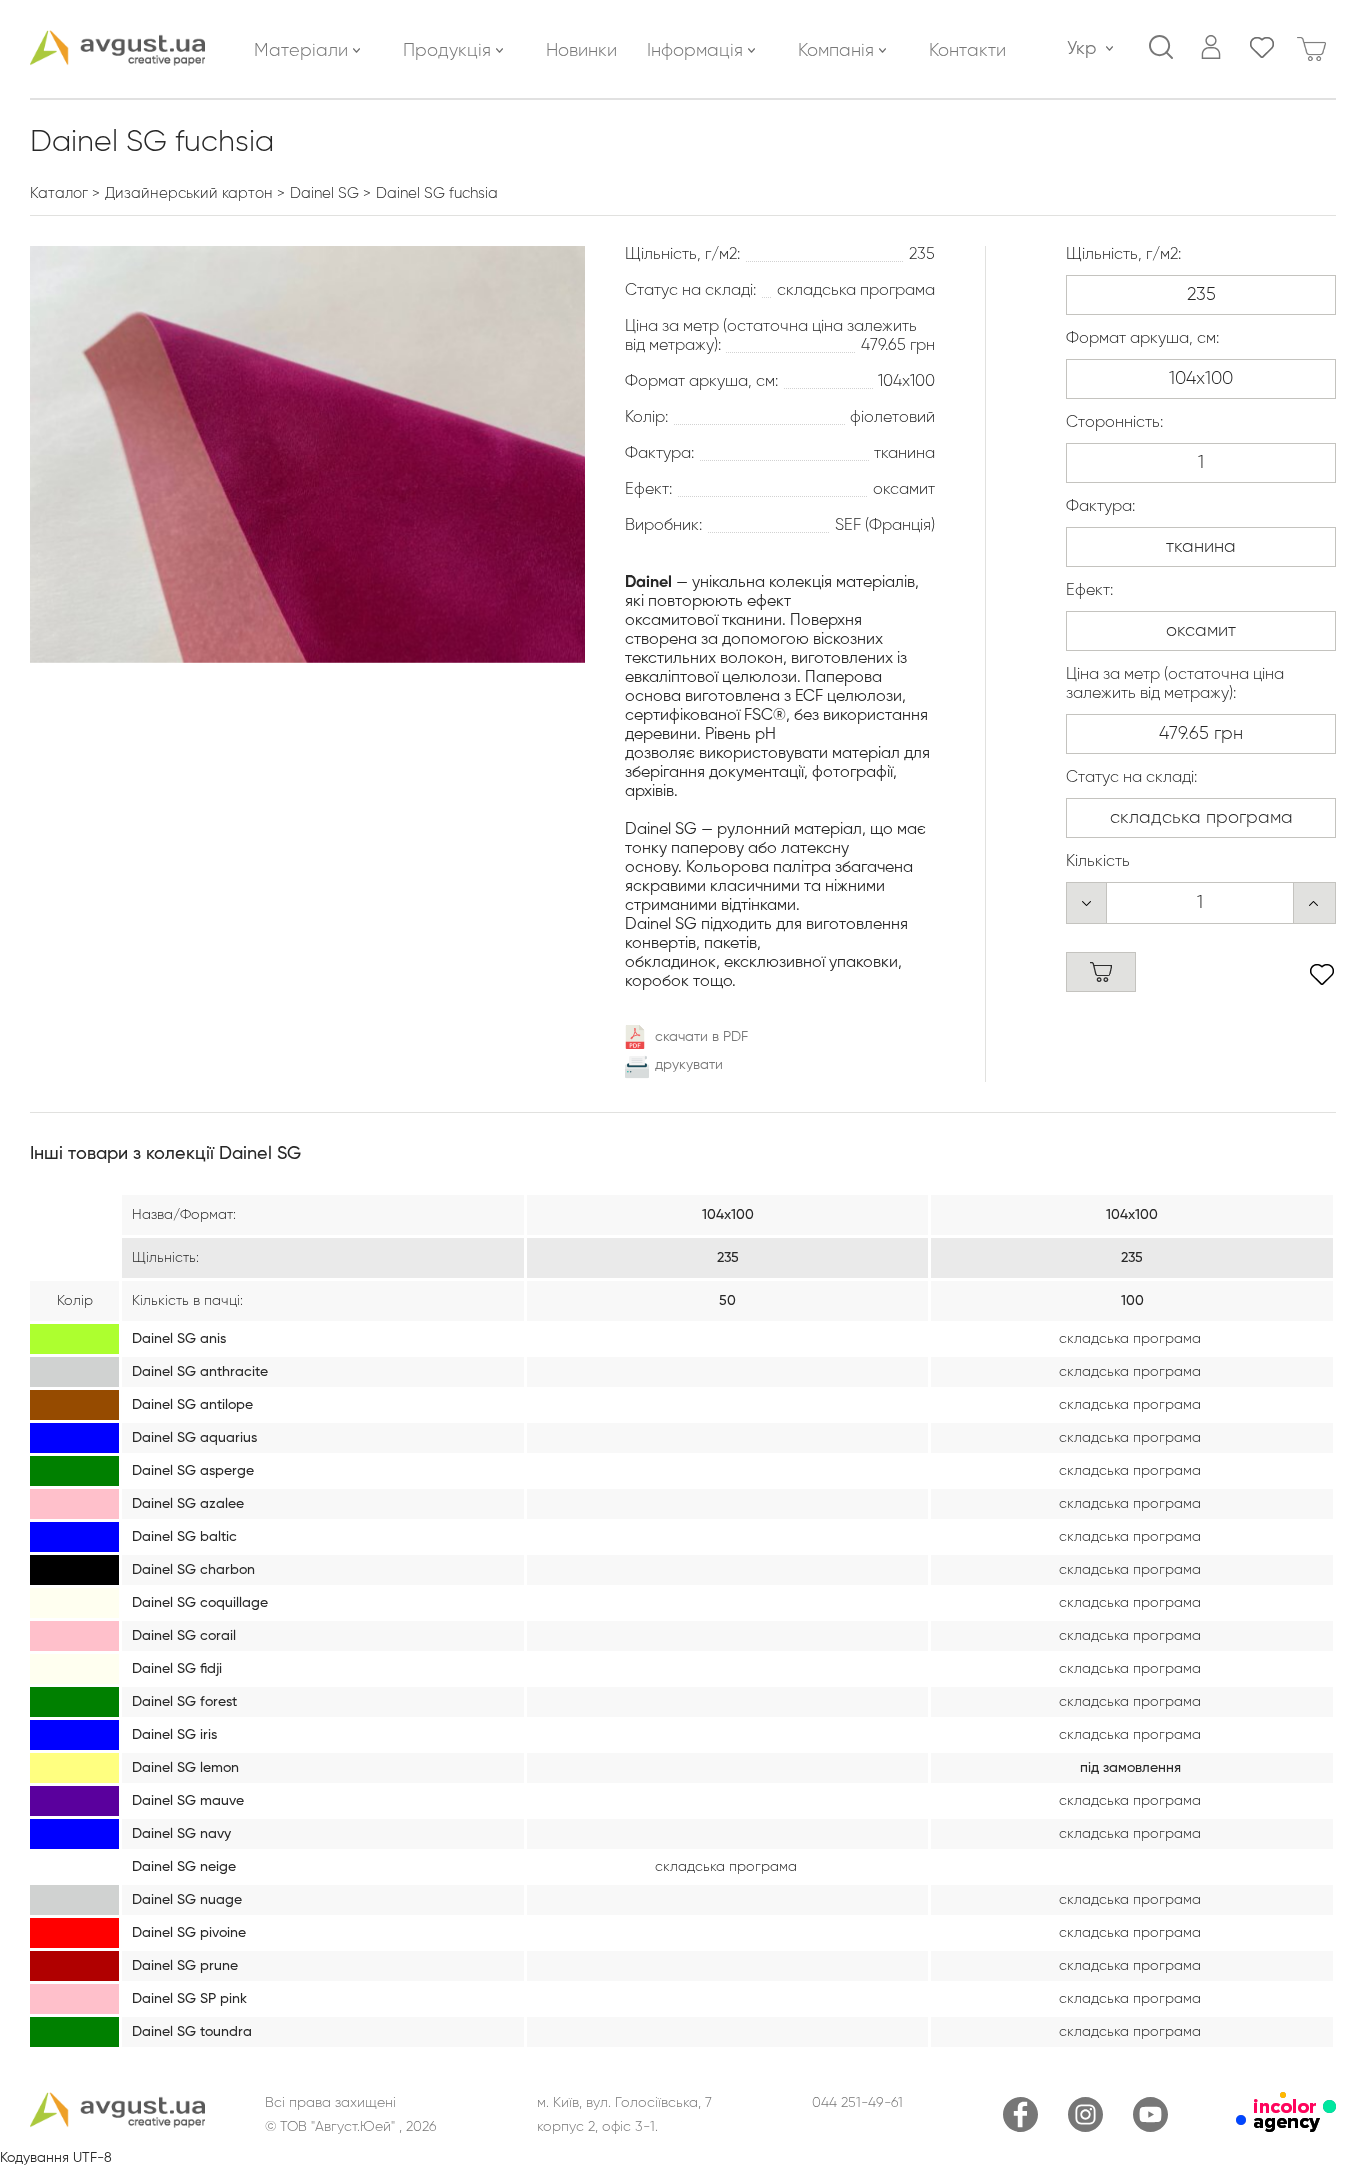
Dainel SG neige (184, 1867)
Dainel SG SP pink (189, 1999)
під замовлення (1130, 1768)
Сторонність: (1114, 423)
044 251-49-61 (857, 2103)
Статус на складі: (1131, 778)
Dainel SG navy (181, 1834)
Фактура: (1100, 507)
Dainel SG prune (185, 1966)
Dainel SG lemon (185, 1768)
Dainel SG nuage (187, 1900)
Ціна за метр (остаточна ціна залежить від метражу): (1175, 684)
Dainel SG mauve (188, 1801)
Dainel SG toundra (192, 2032)
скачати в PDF (701, 1037)
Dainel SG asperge (193, 1471)
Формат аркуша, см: (1142, 339)
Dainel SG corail (184, 1636)
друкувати (689, 1065)
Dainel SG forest (184, 1702)
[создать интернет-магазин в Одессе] (1286, 2128)
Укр (1081, 49)
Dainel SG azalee (188, 1504)
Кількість (1098, 862)
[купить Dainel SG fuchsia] (1101, 972)
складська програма (1130, 1339)
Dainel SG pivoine (189, 1933)
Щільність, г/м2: (1123, 255)
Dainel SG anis (179, 1339)
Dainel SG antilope (192, 1405)
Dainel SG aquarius (194, 1438)
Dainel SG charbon (193, 1570)
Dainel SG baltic (184, 1537)
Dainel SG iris (174, 1735)
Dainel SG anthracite (200, 1372)
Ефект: (1089, 591)
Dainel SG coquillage (200, 1603)
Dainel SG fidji (177, 1669)
